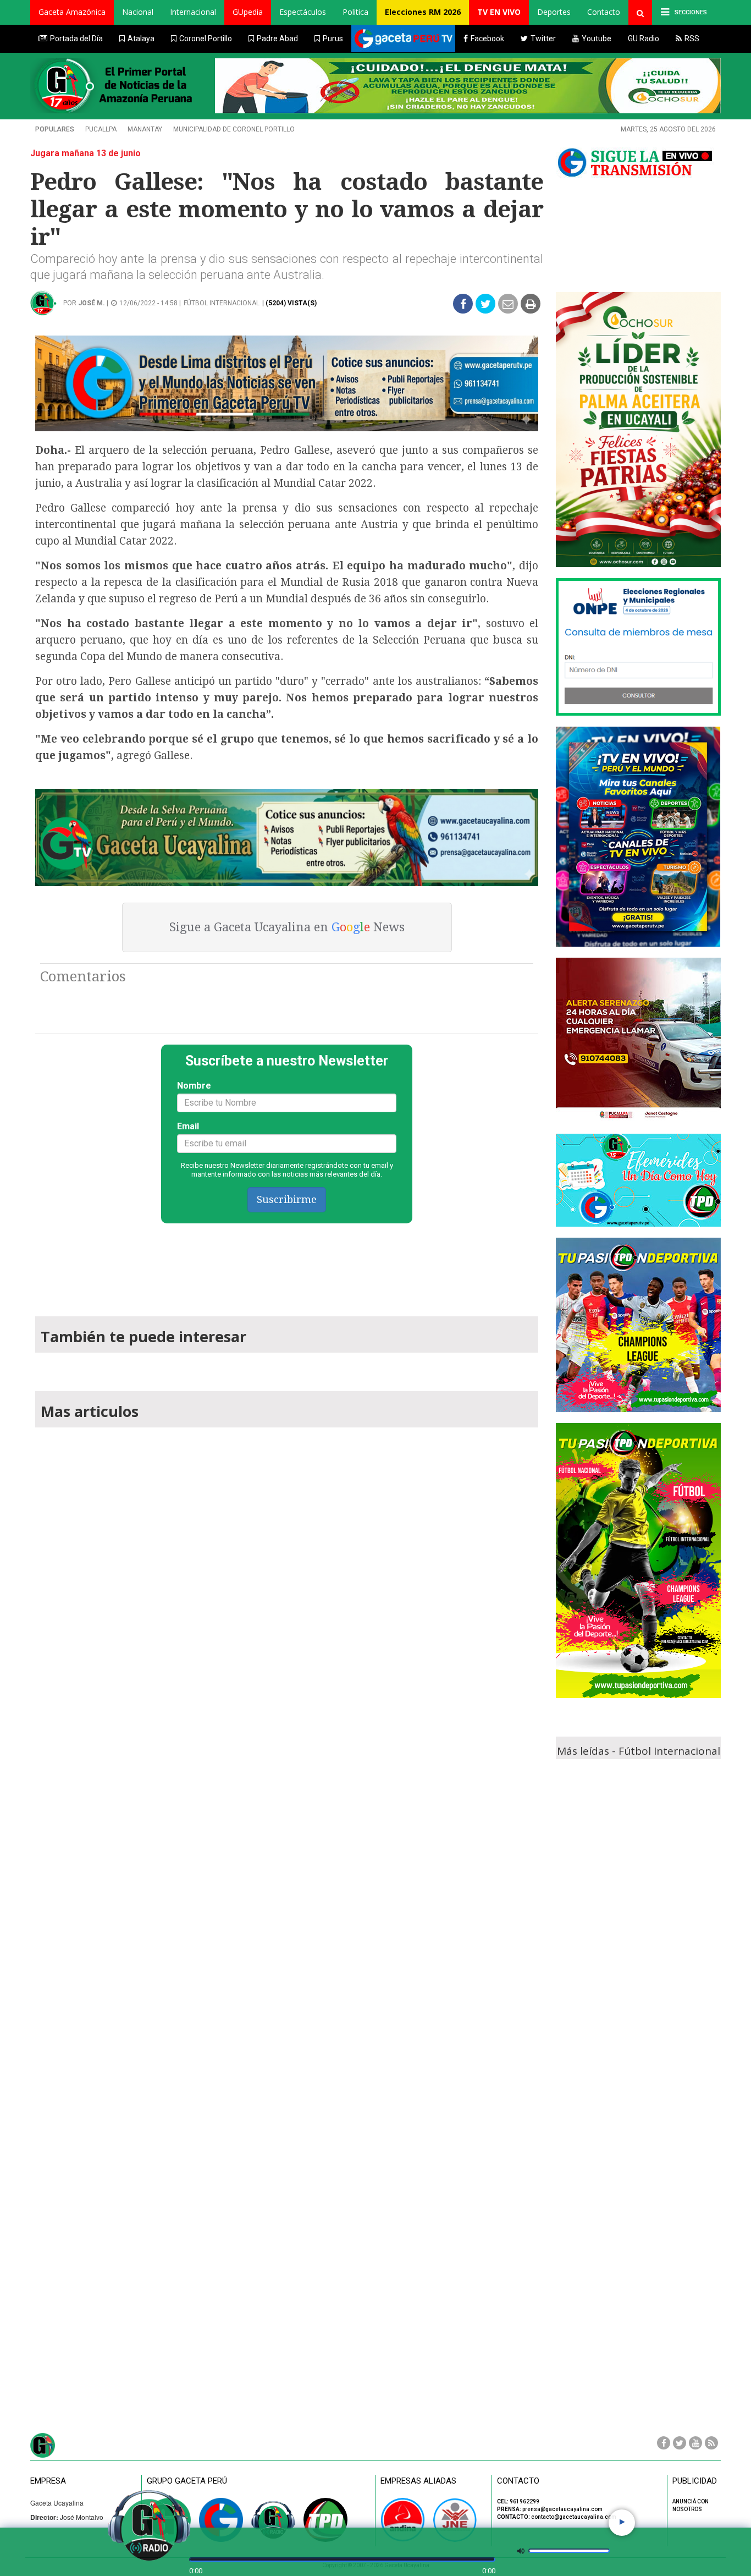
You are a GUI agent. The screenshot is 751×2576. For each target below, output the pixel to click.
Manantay (145, 129)
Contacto (604, 12)
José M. (92, 303)
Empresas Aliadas (418, 2481)
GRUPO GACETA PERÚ (187, 2481)
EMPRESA (48, 2481)
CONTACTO (518, 2481)
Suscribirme (287, 1199)
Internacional (193, 12)
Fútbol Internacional (222, 303)
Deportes (554, 12)
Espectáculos (303, 12)
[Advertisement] (287, 1265)
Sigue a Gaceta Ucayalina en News (287, 927)
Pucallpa (101, 129)
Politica (355, 12)
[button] (72, 12)
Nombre (194, 1086)
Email (188, 1126)
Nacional (138, 12)
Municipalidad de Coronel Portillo (234, 129)
